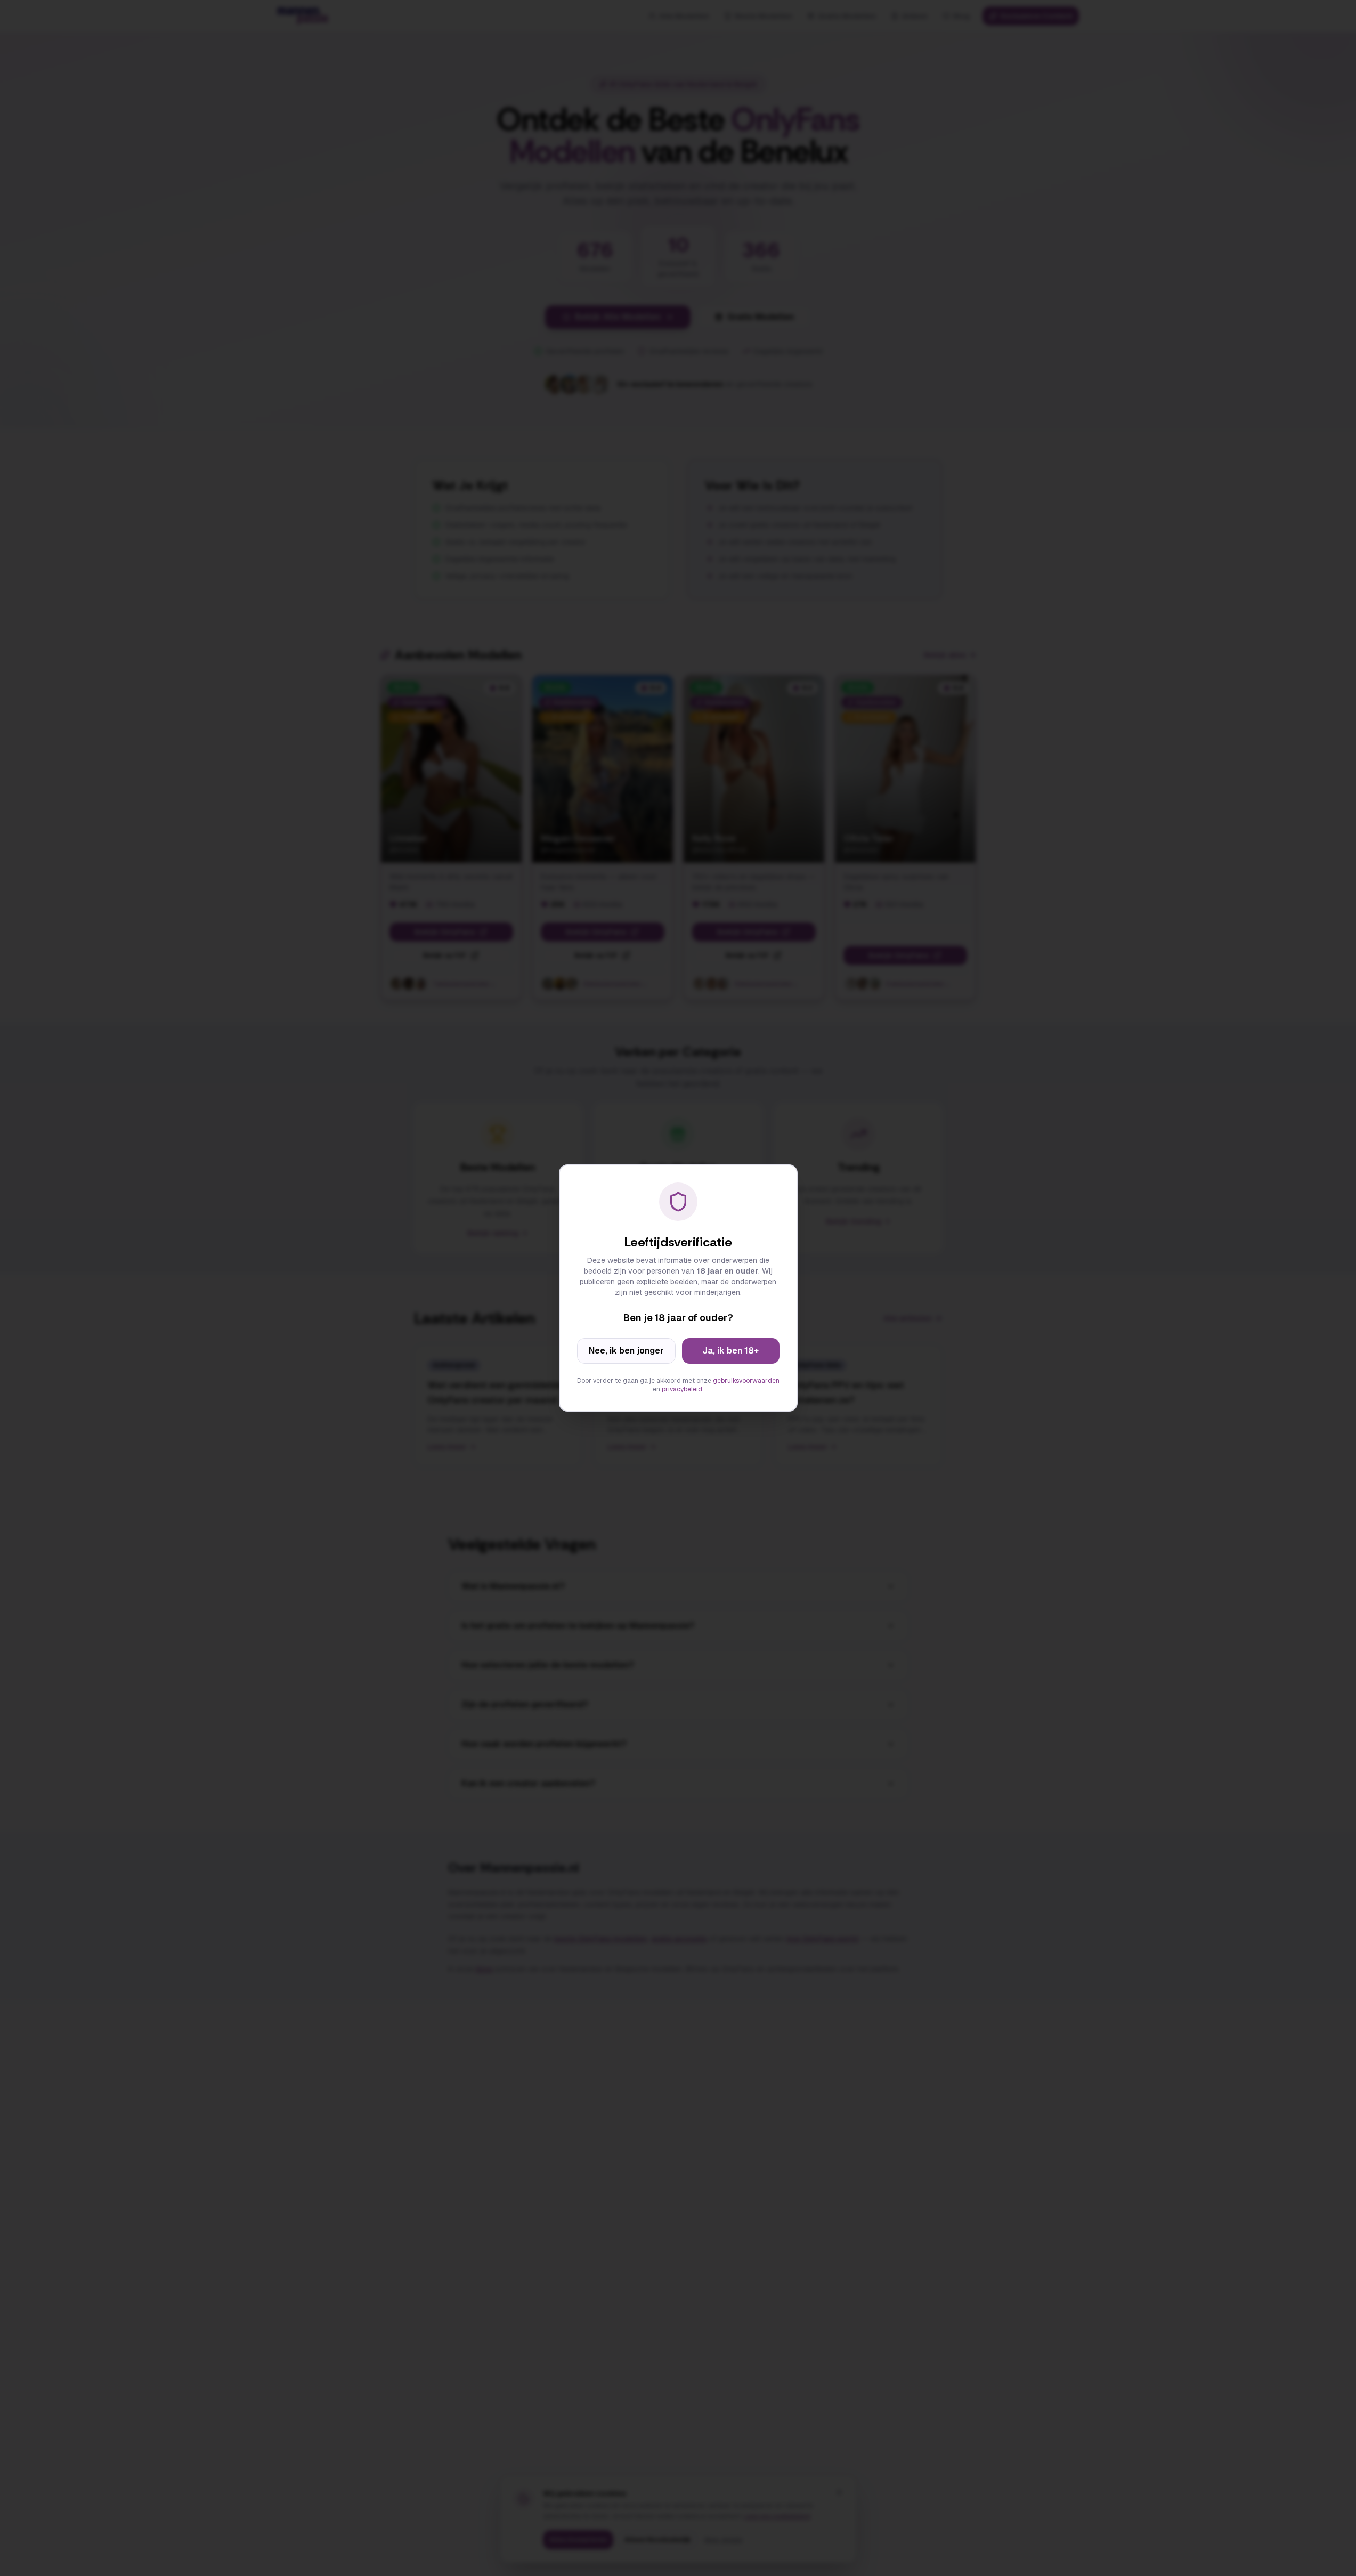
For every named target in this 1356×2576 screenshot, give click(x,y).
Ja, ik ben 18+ (730, 1351)
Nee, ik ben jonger (626, 1351)
